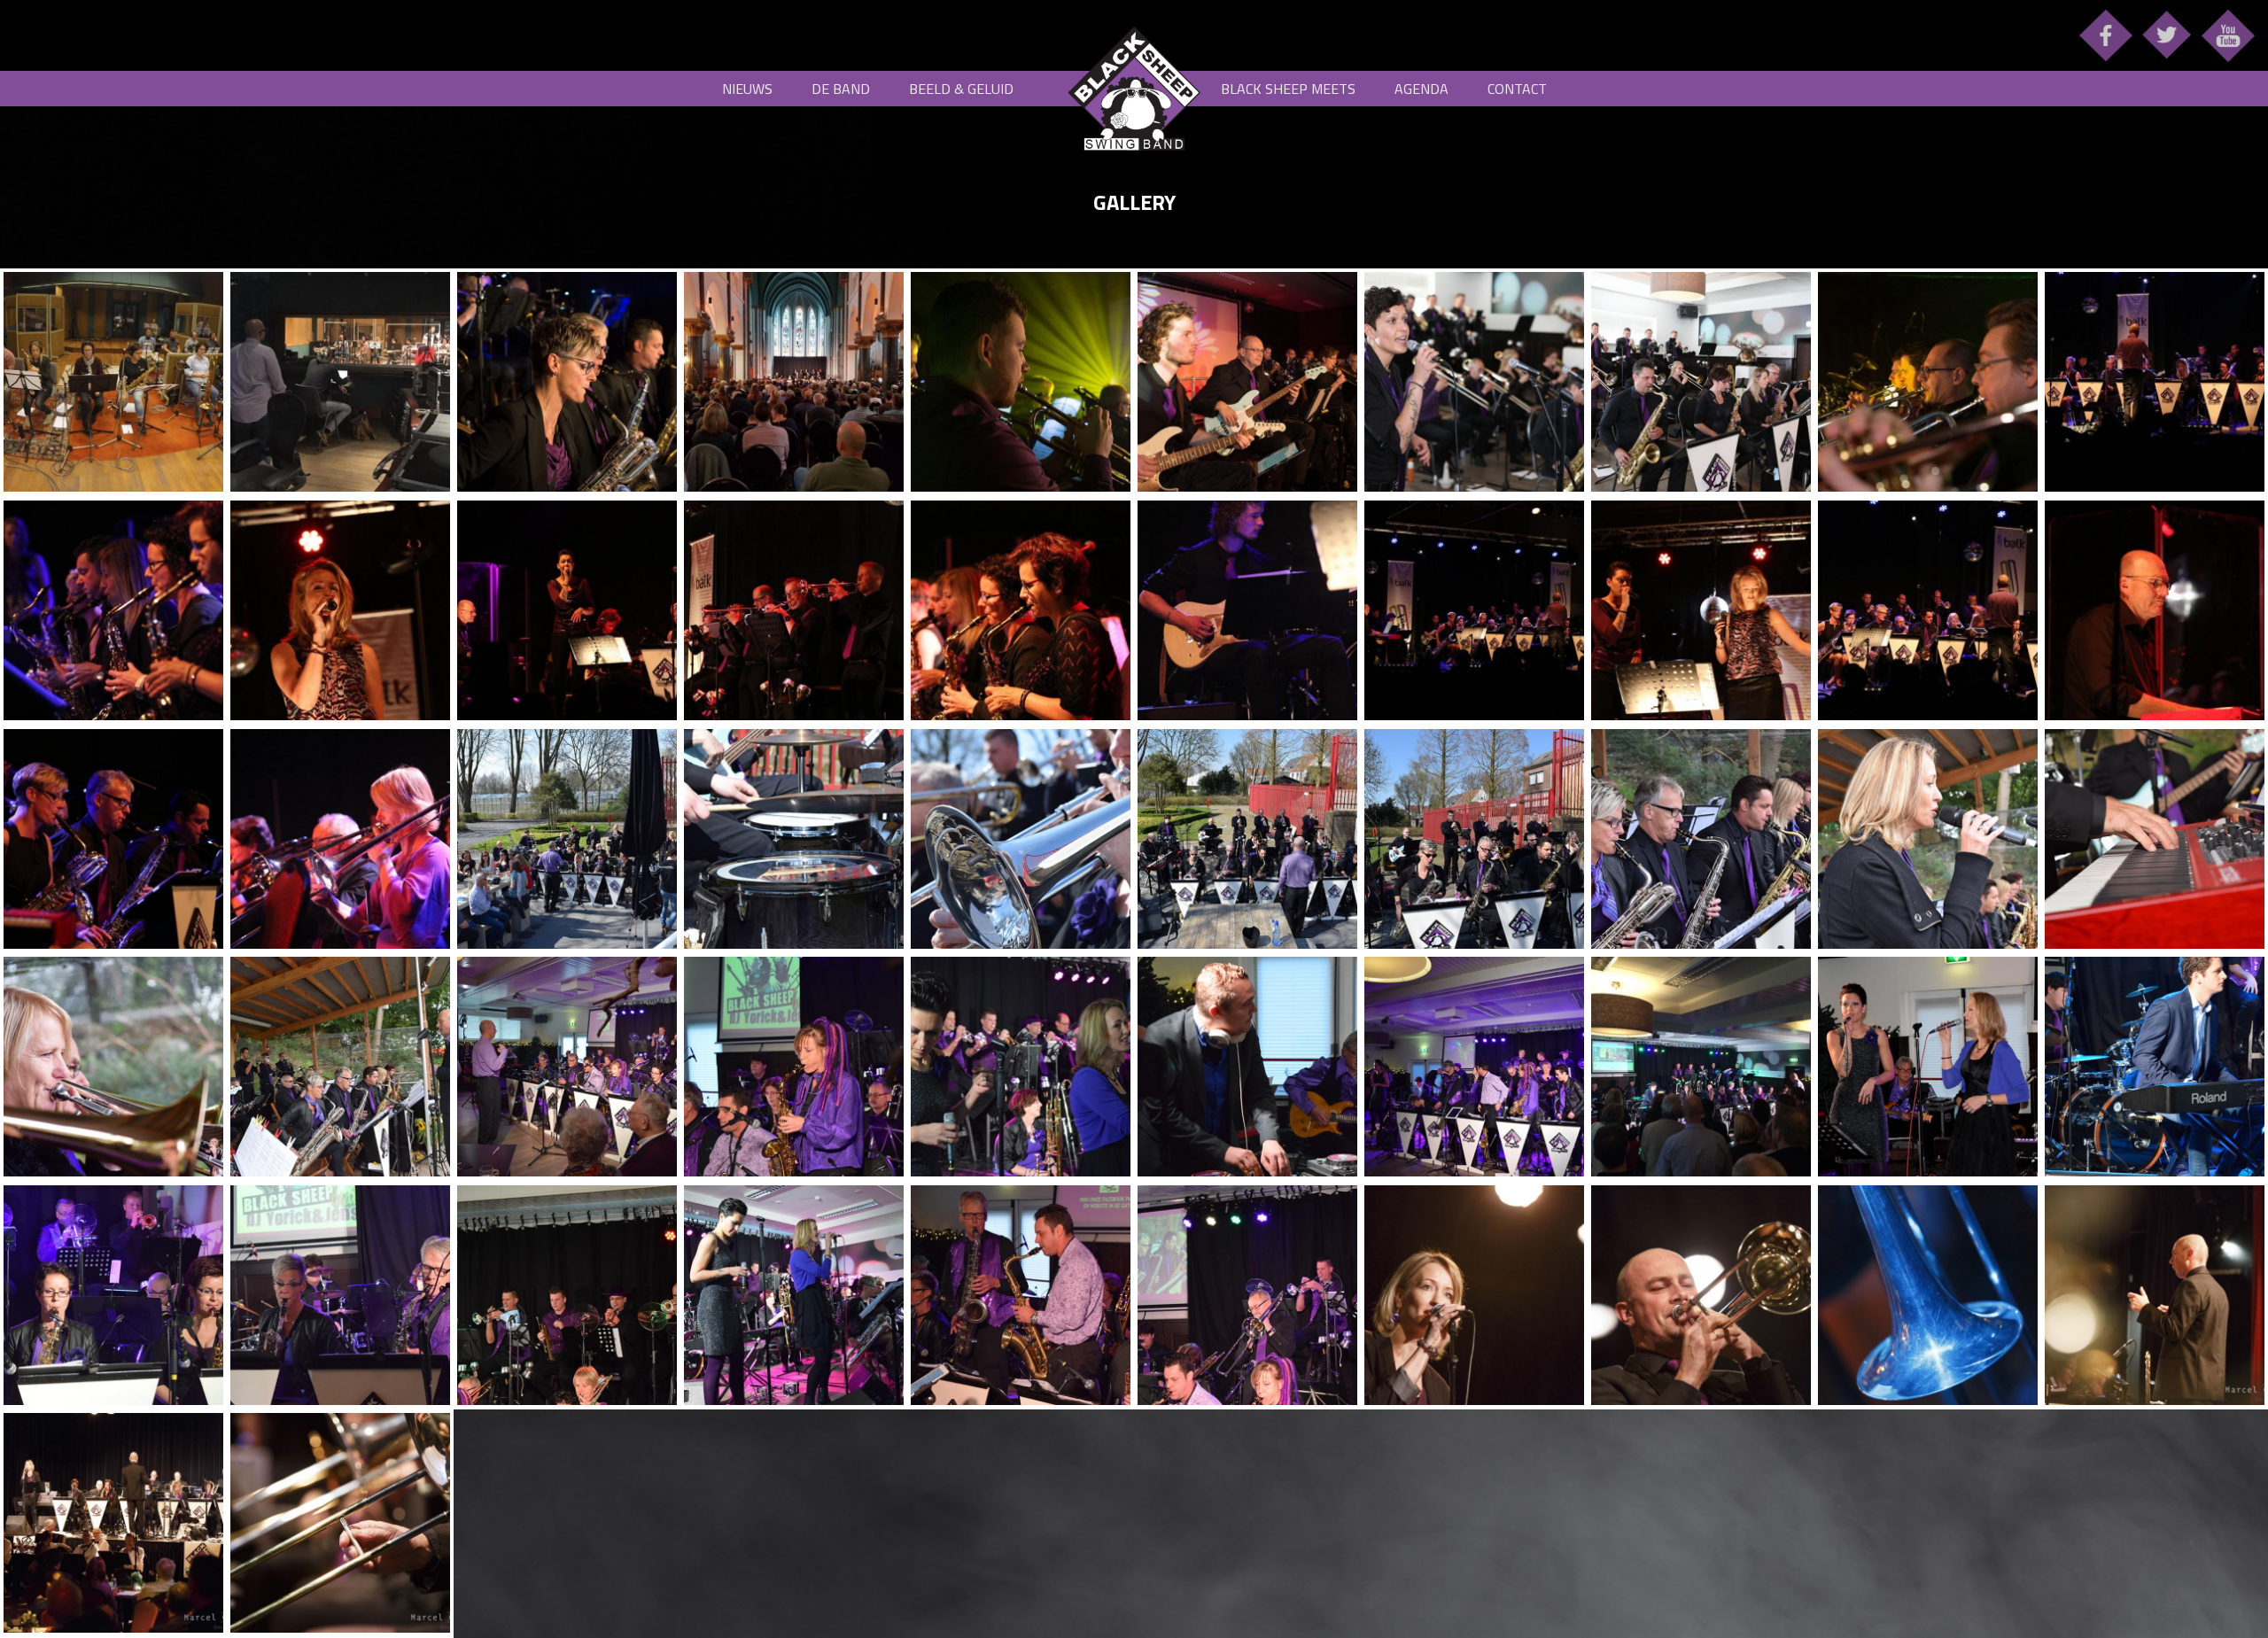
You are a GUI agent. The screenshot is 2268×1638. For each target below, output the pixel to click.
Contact (1517, 89)
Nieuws (747, 89)
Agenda (1421, 89)
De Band (841, 89)
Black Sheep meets (1288, 89)
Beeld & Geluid (961, 89)
